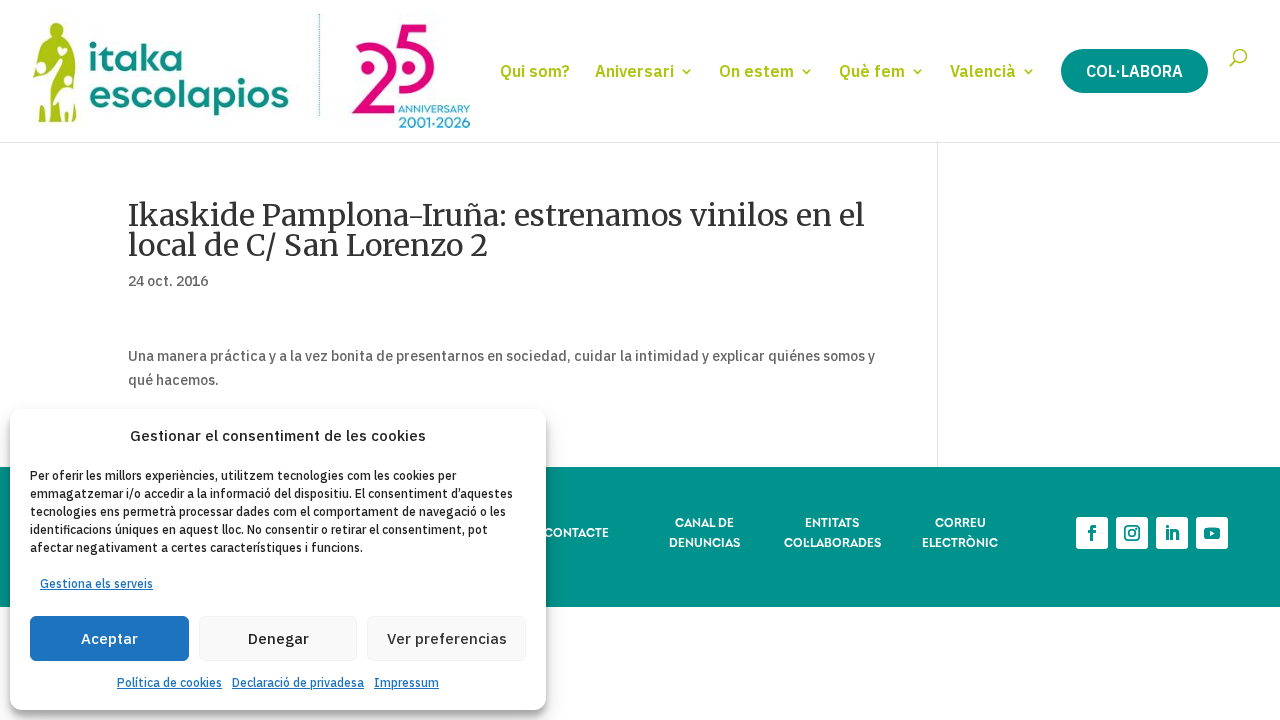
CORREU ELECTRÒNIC (960, 531)
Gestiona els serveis (96, 583)
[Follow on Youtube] (1212, 533)
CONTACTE (576, 531)
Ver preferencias (447, 638)
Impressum (406, 682)
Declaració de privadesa (298, 682)
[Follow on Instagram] (1132, 533)
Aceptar (109, 638)
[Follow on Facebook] (1092, 533)
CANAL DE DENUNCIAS (704, 531)
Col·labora (1134, 71)
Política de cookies (169, 682)
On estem (756, 72)
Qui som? (535, 72)
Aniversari (634, 72)
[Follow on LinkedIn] (1172, 533)
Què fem (872, 72)
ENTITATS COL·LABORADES (832, 531)
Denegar (278, 638)
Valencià (983, 72)
